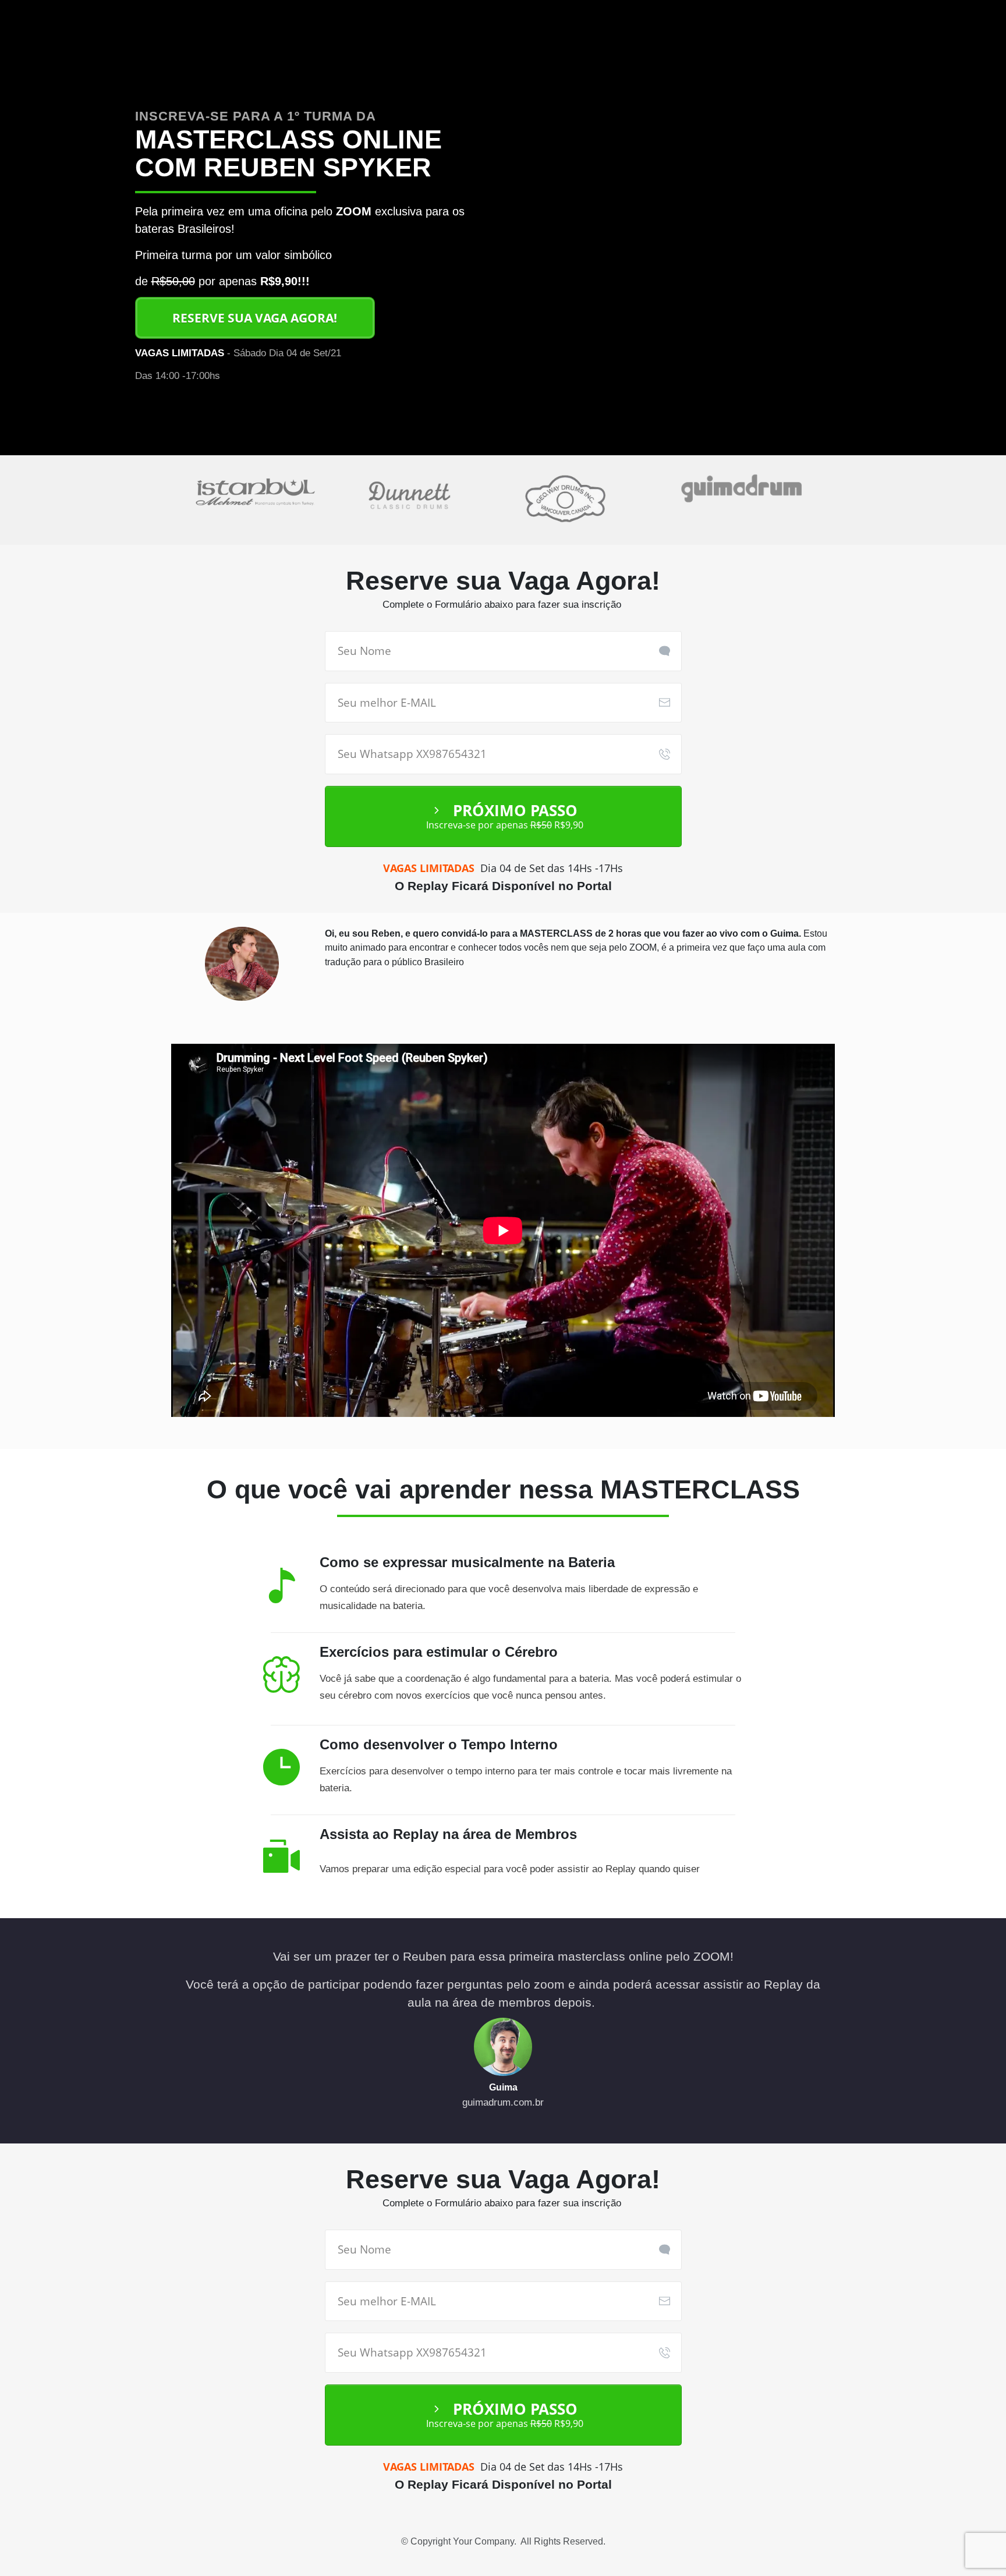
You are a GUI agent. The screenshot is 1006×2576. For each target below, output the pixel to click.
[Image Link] (242, 964)
